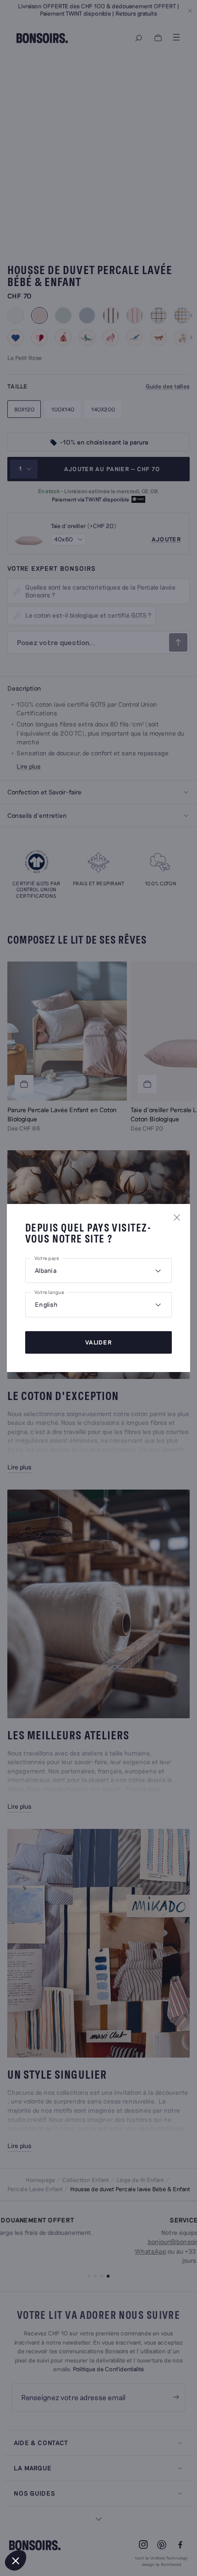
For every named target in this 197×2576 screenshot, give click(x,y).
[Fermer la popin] (177, 1217)
